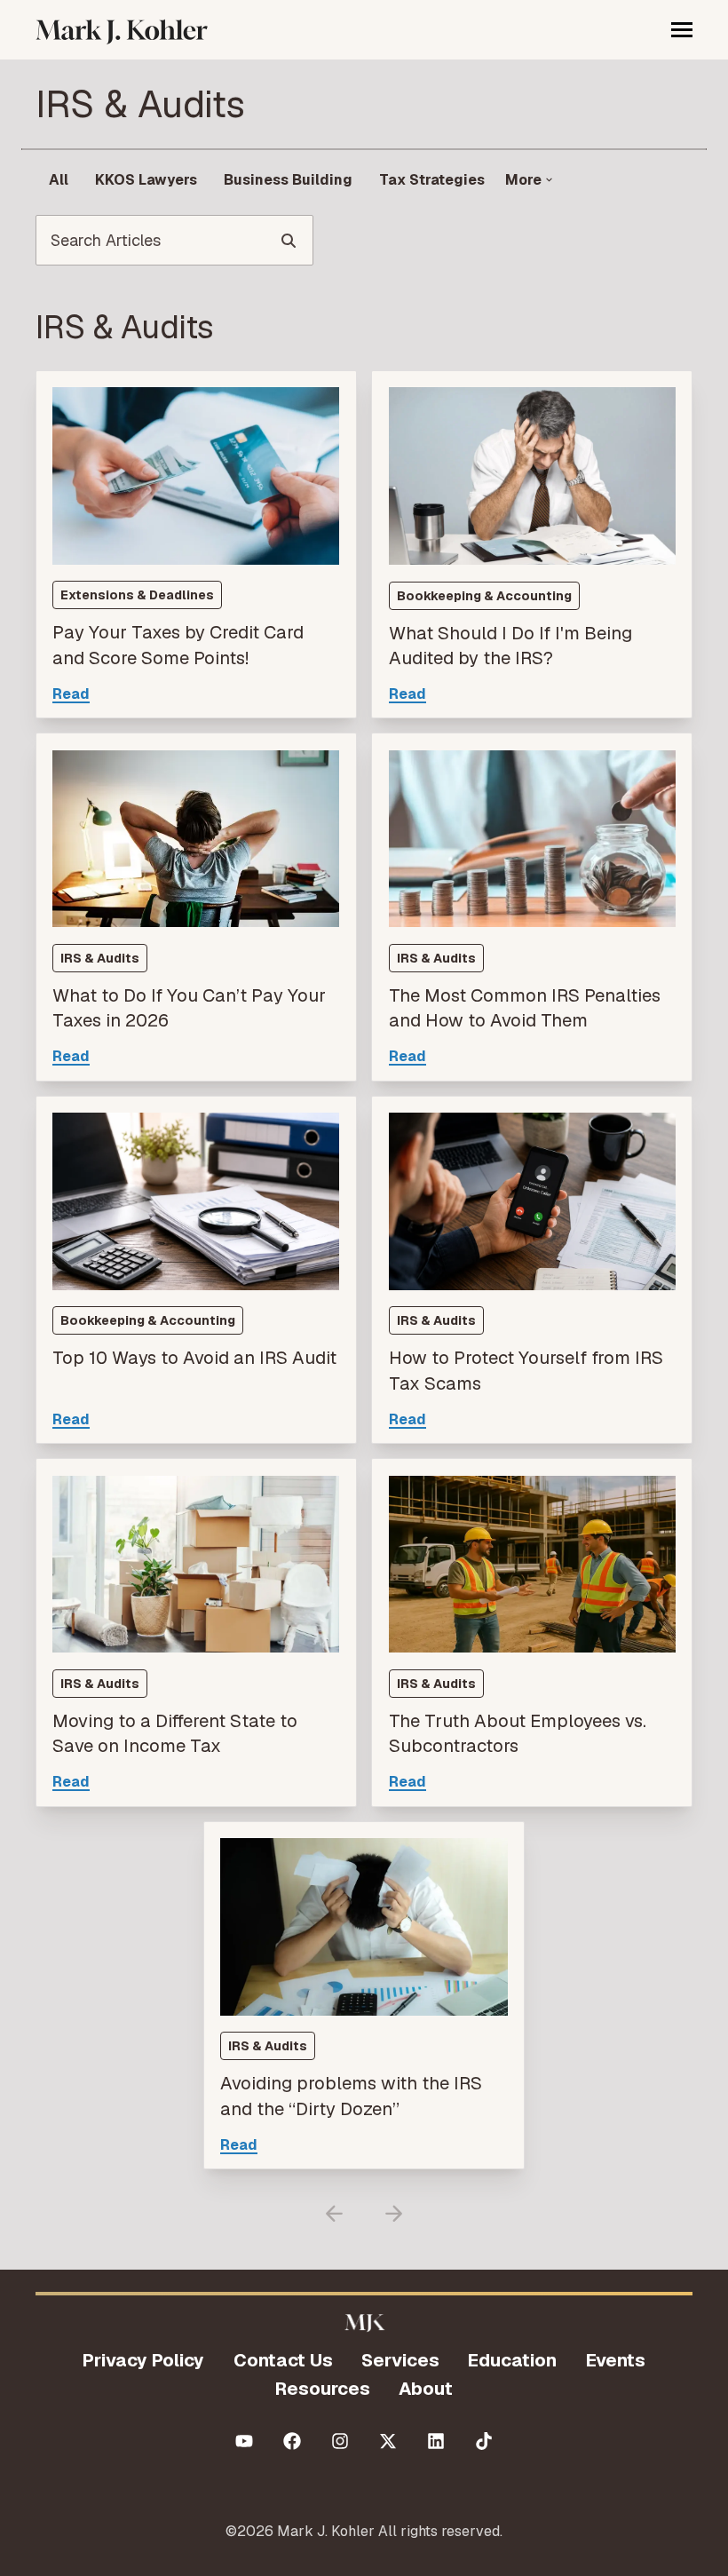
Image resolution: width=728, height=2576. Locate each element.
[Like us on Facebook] (292, 2441)
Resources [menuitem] (323, 2389)
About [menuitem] (426, 2389)
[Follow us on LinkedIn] (436, 2441)
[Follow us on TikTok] (484, 2441)
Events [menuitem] (616, 2360)
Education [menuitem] (512, 2360)
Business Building (288, 180)
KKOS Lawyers (146, 180)
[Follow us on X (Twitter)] (388, 2441)
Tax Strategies (432, 180)
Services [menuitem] (400, 2360)
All (59, 180)
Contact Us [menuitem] (283, 2360)
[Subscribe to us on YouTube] (244, 2441)
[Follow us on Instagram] (340, 2441)
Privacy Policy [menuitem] (143, 2360)
